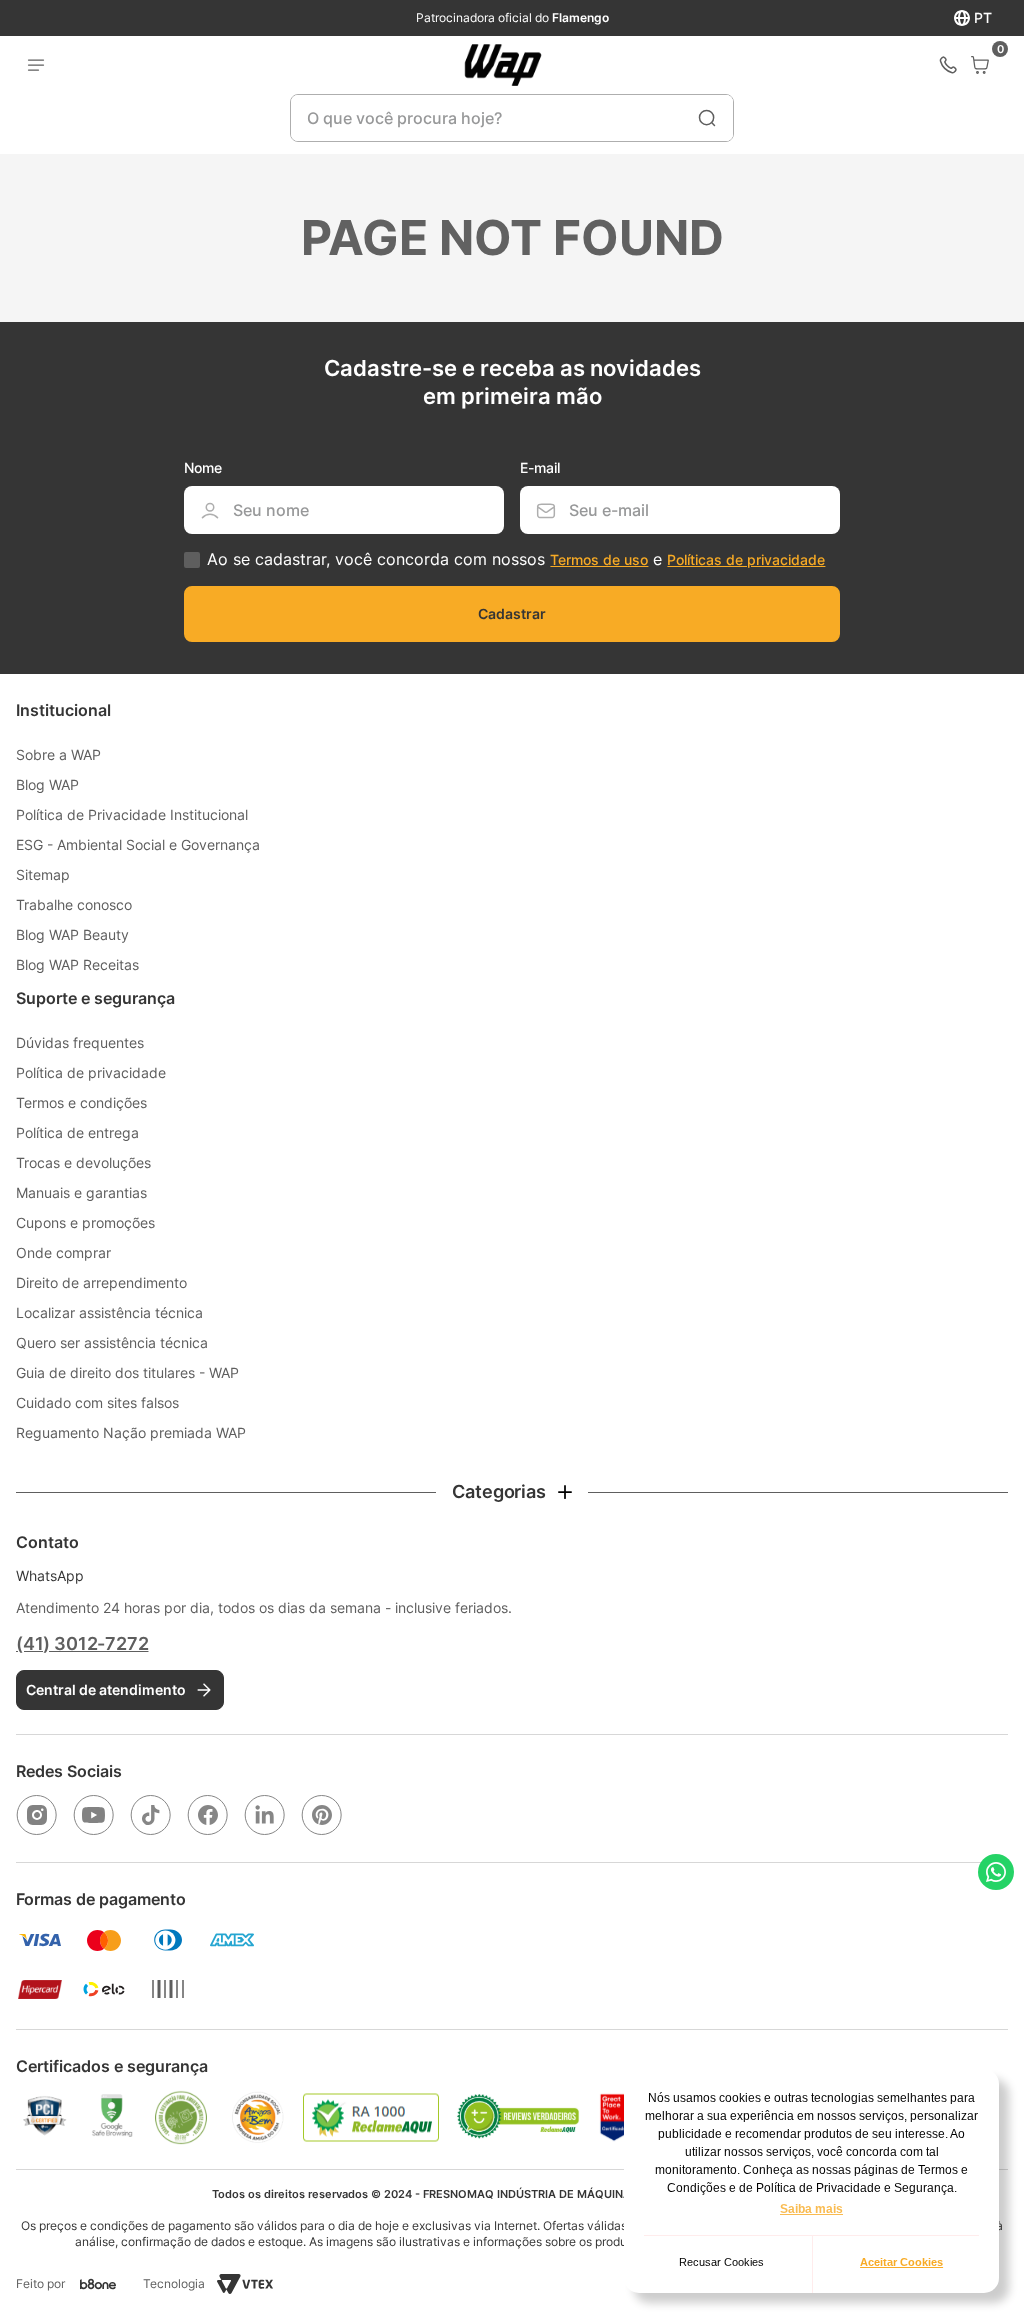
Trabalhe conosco (74, 904)
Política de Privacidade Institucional (132, 814)
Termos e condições (81, 1102)
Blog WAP (47, 784)
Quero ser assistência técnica (112, 1342)
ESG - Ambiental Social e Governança (138, 844)
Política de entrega (77, 1132)
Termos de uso (599, 559)
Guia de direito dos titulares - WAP (127, 1372)
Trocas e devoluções (83, 1162)
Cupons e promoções (85, 1222)
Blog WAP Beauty (72, 934)
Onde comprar (63, 1252)
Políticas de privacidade (746, 559)
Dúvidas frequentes (80, 1042)
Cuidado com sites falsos (97, 1402)
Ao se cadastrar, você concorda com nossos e (516, 559)
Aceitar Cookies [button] (901, 2262)
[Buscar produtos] (707, 118)
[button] (512, 1492)
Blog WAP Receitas (77, 964)
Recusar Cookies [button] (721, 2262)
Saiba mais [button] (811, 2209)
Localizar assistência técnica (109, 1312)
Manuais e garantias (81, 1192)
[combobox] (512, 118)
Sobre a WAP (58, 754)
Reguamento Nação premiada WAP (131, 1432)
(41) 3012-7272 (82, 1643)
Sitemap (43, 874)
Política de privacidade (91, 1072)
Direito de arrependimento (101, 1282)
